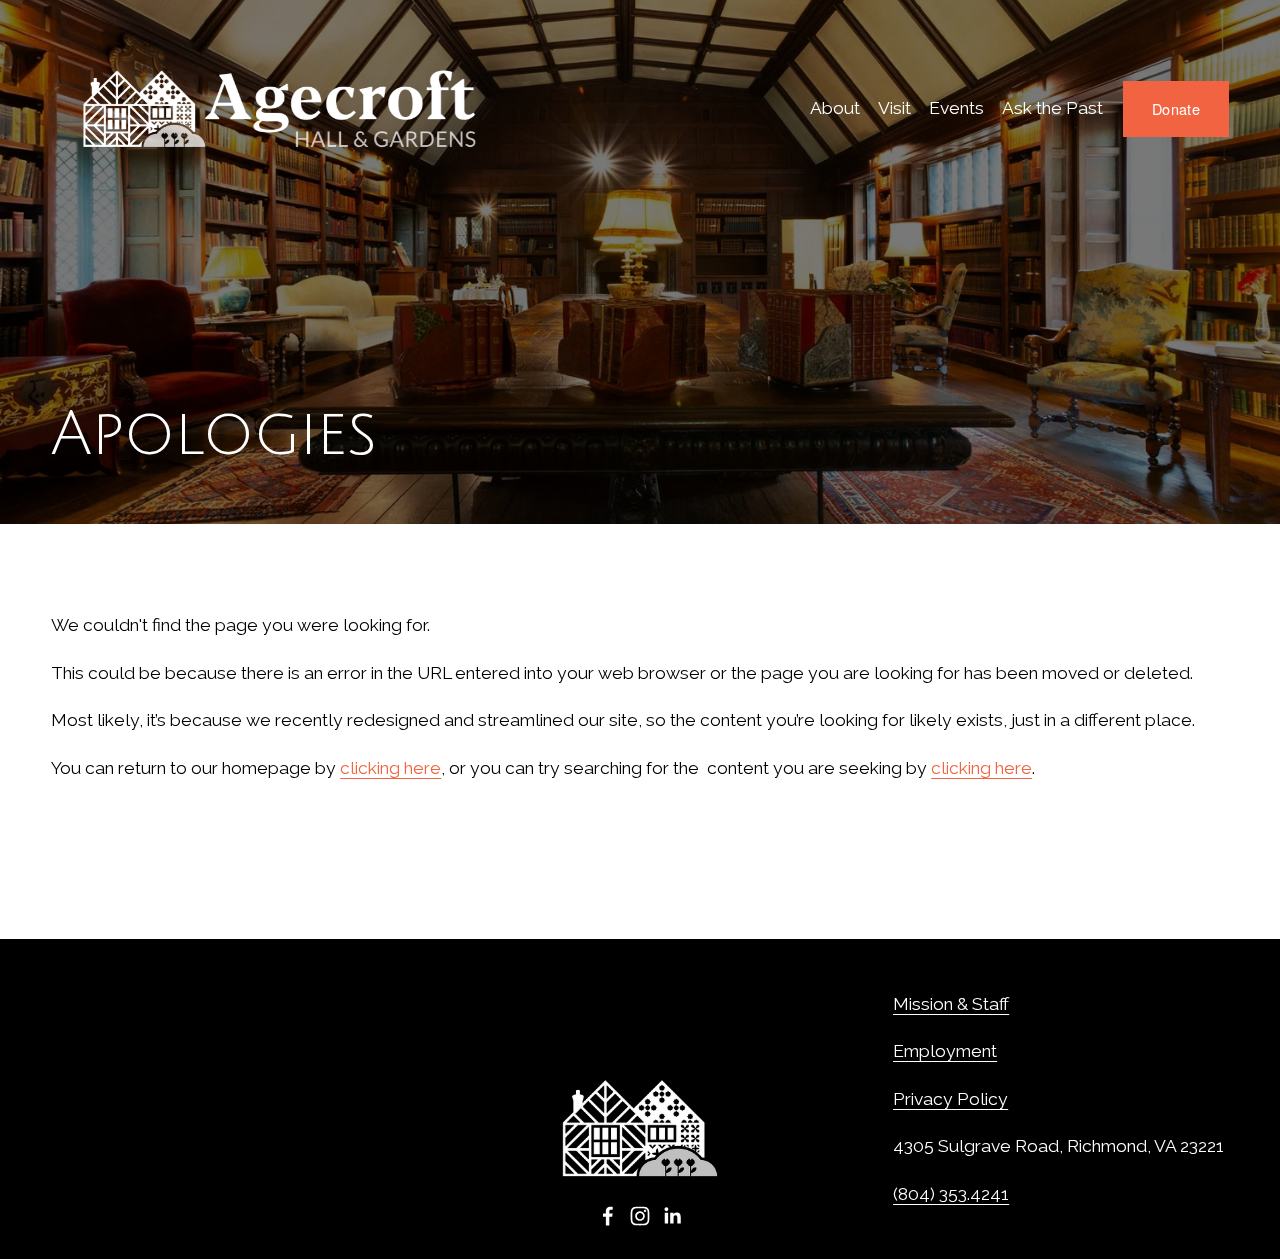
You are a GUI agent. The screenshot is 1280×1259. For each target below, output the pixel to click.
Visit (894, 108)
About (835, 108)
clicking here (390, 768)
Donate (1176, 108)
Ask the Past (1052, 108)
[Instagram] (640, 1216)
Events (956, 108)
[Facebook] (608, 1216)
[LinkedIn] (672, 1216)
